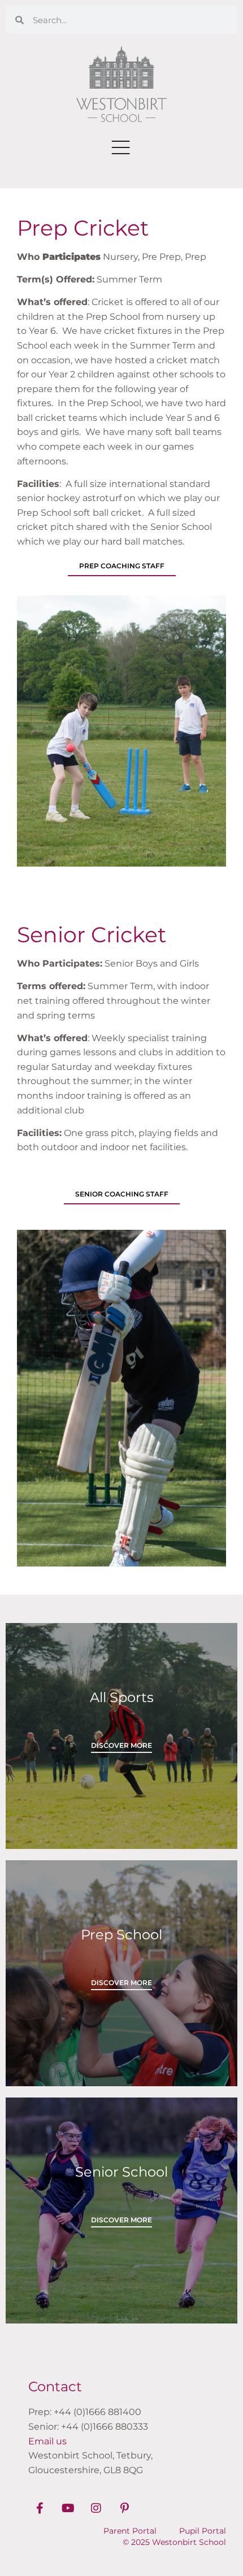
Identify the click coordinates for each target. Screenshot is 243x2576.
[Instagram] (96, 2508)
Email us (47, 2441)
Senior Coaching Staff (122, 1194)
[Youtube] (68, 2508)
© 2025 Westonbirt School (174, 2542)
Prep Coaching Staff (122, 566)
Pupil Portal (203, 2531)
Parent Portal (130, 2531)
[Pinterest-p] (124, 2508)
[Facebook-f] (40, 2508)
